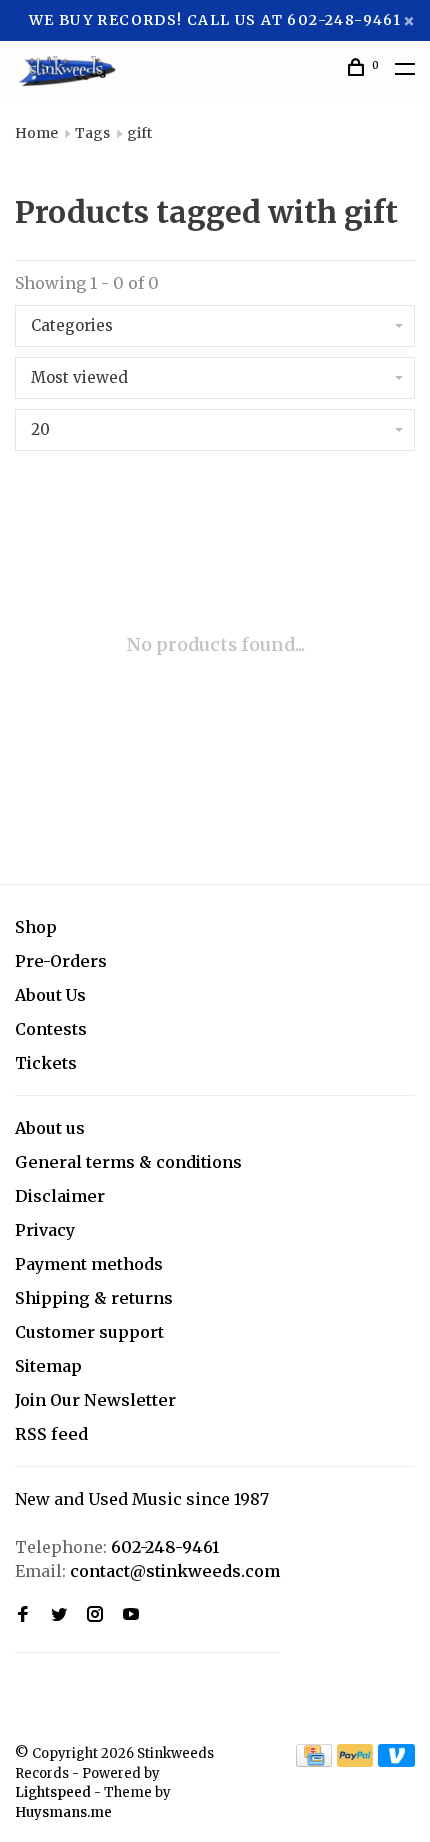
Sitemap (48, 1366)
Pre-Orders (61, 961)
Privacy (45, 1230)
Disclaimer (60, 1196)
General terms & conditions (128, 1162)
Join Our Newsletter (95, 1400)
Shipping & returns (94, 1298)
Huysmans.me (63, 1812)
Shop (36, 927)
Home (36, 133)
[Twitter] (59, 1615)
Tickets (46, 1063)
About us (50, 1128)
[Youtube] (131, 1615)
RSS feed (51, 1434)
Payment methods (89, 1264)
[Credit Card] (314, 1761)
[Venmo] (396, 1761)
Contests (51, 1029)
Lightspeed (53, 1792)
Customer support (89, 1332)
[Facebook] (23, 1615)
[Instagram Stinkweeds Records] (95, 1615)
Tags (92, 133)
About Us (50, 995)
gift (139, 133)
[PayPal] (355, 1761)
